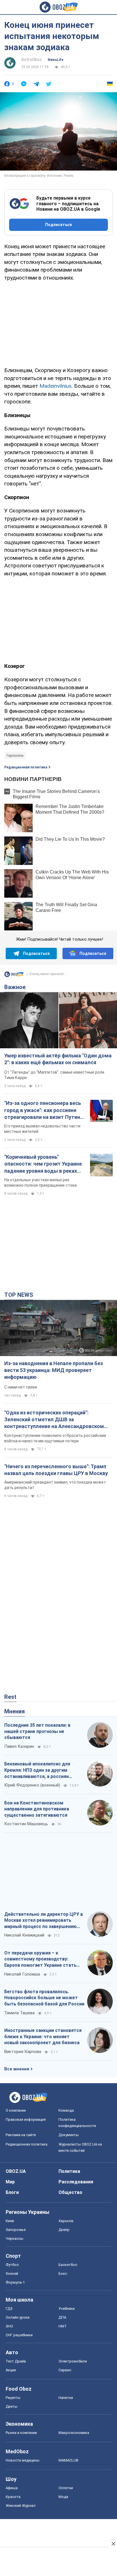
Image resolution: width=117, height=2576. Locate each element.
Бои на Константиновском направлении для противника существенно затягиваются (37, 1809)
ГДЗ (9, 2309)
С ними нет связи (21, 1387)
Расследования (76, 2182)
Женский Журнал (21, 2506)
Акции (11, 2370)
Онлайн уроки (18, 2317)
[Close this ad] (113, 2544)
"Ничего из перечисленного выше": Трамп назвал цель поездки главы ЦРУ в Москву (56, 1470)
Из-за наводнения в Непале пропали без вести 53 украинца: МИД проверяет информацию (54, 1370)
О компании (16, 2110)
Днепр (64, 2230)
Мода (63, 2497)
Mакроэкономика (74, 2433)
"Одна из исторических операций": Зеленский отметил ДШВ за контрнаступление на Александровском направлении (54, 1420)
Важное (15, 987)
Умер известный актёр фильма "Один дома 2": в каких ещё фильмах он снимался (58, 1059)
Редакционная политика (26, 767)
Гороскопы (15, 756)
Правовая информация (26, 2119)
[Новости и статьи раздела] (14, 976)
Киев (10, 2221)
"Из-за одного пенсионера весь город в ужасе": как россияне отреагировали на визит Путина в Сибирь (44, 1110)
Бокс (63, 2274)
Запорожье (16, 2230)
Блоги (12, 2192)
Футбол (12, 2265)
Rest (10, 1697)
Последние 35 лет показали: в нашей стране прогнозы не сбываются (37, 1731)
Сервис (65, 2370)
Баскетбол (68, 2265)
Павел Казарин (19, 1746)
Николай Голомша (22, 1974)
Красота (13, 2497)
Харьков (66, 2221)
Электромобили (73, 2361)
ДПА (62, 2317)
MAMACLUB (68, 2460)
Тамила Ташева (19, 2013)
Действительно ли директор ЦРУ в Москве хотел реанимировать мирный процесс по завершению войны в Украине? (44, 1921)
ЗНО (9, 2326)
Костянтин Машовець (26, 1824)
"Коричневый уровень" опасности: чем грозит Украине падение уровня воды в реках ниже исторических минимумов (43, 1164)
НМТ (63, 2326)
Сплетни (66, 2488)
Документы (69, 2135)
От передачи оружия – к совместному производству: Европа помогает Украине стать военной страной (40, 1959)
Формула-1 (15, 2282)
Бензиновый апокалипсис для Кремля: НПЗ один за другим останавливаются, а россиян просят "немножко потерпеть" (38, 1770)
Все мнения (17, 2069)
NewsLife (56, 60)
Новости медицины (23, 2460)
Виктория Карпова (23, 2052)
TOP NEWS (19, 1295)
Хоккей (12, 2274)
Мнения (14, 1711)
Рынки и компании (21, 2433)
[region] (58, 323)
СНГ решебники (19, 2335)
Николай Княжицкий (24, 1935)
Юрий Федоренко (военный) (32, 1785)
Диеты (12, 2406)
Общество (70, 2192)
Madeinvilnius (56, 386)
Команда (66, 2110)
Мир (10, 2182)
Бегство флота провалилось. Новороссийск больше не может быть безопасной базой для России (44, 1998)
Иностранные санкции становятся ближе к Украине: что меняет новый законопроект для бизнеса (43, 2036)
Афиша (12, 2488)
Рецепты (13, 2398)
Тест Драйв (16, 2361)
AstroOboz (32, 60)
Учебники (67, 2309)
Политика (69, 2171)
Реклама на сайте (21, 2135)
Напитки (66, 2398)
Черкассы (14, 2238)
